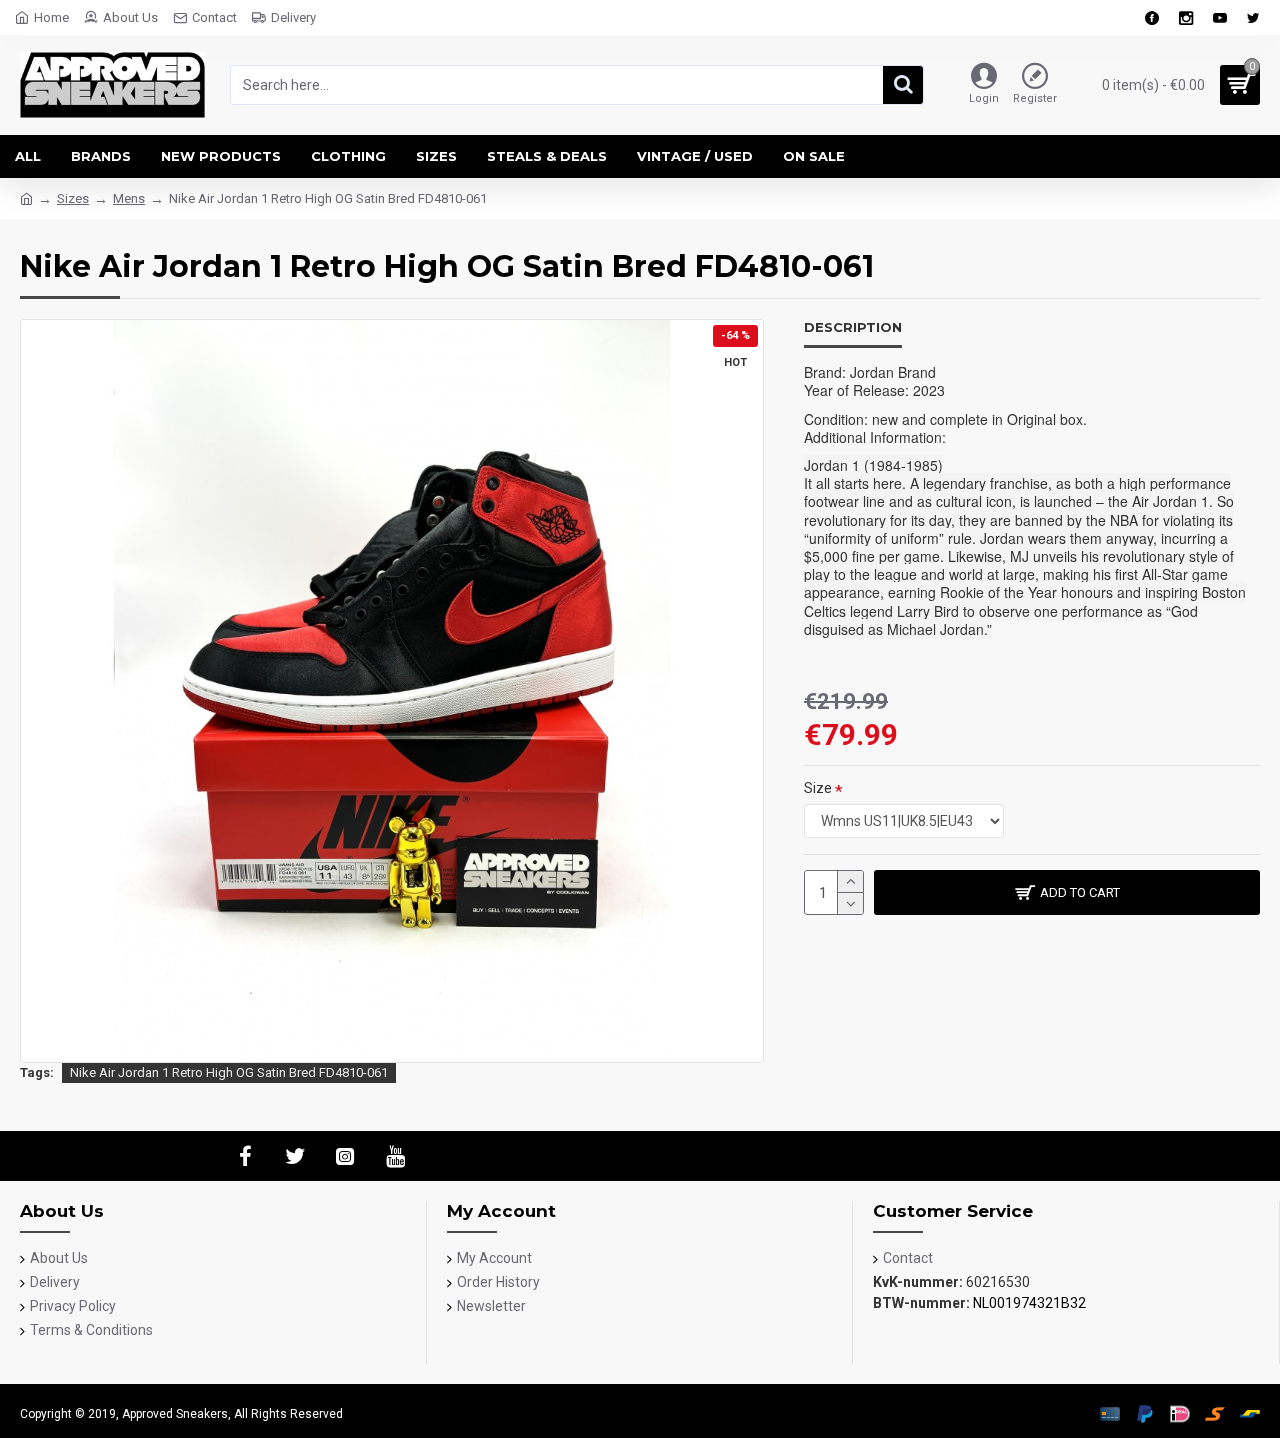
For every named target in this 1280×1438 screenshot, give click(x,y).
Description (853, 327)
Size (818, 788)
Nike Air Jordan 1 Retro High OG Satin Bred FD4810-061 (229, 1072)
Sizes (73, 198)
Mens (129, 198)
